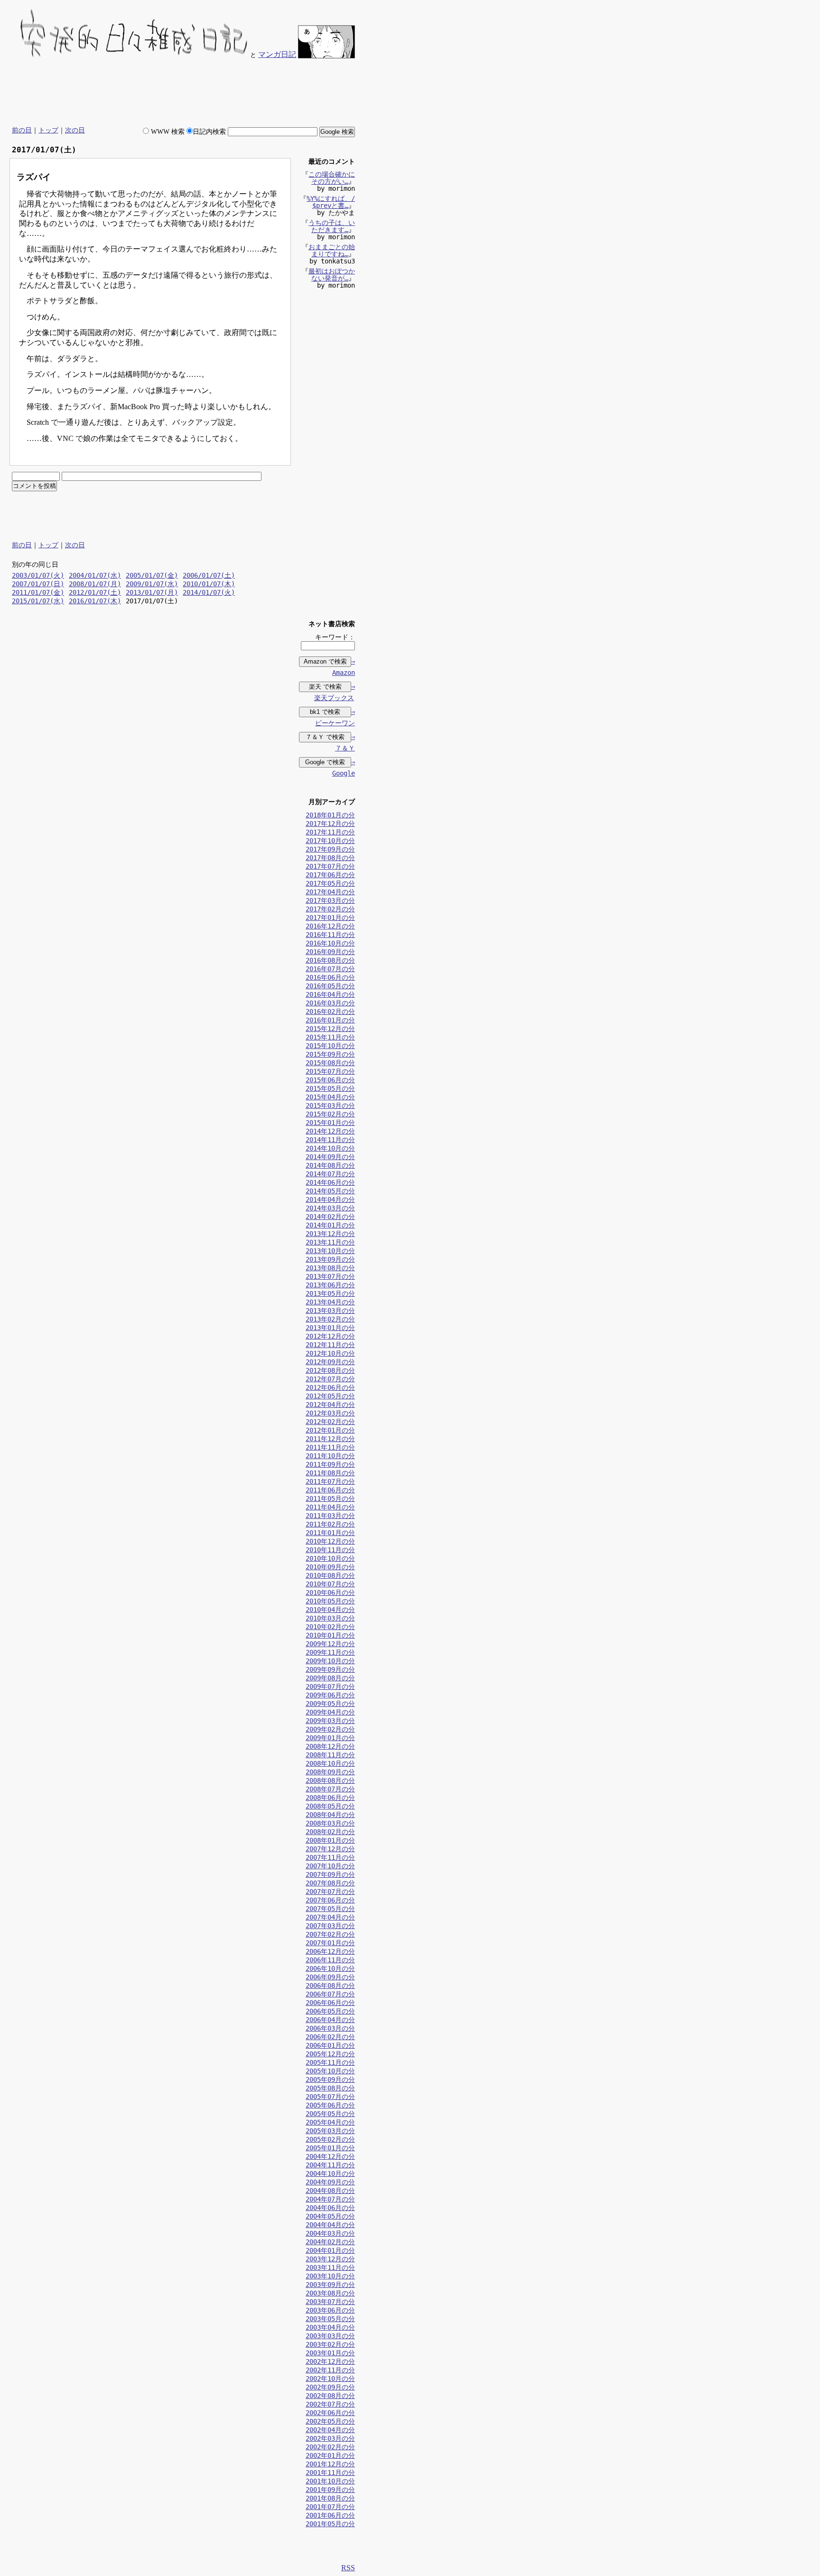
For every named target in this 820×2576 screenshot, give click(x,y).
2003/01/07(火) (38, 575)
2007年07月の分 (330, 1892)
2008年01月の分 (330, 1840)
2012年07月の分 (330, 1379)
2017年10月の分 (330, 841)
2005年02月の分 (330, 2139)
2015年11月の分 (330, 1037)
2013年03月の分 (330, 1311)
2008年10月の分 (330, 1763)
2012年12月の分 (330, 1336)
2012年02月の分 (330, 1422)
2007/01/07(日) (38, 584)
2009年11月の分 (330, 1652)
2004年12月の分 (330, 2156)
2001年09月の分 (330, 2490)
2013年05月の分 (330, 1293)
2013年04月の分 (330, 1302)
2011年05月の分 (330, 1499)
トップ (48, 130)
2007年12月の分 (330, 1849)
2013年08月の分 (330, 1268)
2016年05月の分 (330, 986)
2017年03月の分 (330, 900)
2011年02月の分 (330, 1524)
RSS (348, 2568)
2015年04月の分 (330, 1097)
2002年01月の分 (330, 2455)
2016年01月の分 (330, 1020)
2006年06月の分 (330, 2003)
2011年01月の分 (330, 1533)
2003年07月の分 (330, 2302)
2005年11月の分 (330, 2062)
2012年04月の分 (330, 1405)
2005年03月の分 (330, 2131)
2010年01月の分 (330, 1635)
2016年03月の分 (330, 1003)
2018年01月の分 (330, 815)
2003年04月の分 (330, 2327)
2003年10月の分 (330, 2276)
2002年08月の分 (330, 2396)
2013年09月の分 (330, 1259)
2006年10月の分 (330, 1968)
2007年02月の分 (330, 1934)
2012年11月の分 (330, 1345)
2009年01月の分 (330, 1738)
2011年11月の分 (330, 1447)
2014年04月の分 (330, 1199)
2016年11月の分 (330, 935)
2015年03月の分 (330, 1105)
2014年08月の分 (330, 1165)
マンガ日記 (277, 54)
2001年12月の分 (330, 2464)
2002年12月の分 (330, 2361)
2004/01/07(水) (95, 575)
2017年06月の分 (330, 875)
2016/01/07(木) (95, 601)
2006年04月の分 (330, 2020)
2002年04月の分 (330, 2430)
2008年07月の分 (330, 1789)
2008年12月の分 (330, 1746)
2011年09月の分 (330, 1464)
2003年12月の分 (330, 2259)
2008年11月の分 (330, 1755)
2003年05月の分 (330, 2319)
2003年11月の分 (330, 2267)
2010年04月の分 (330, 1610)
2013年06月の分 (330, 1285)
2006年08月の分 (330, 1986)
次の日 (75, 130)
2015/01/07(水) (38, 601)
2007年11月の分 (330, 1857)
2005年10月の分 (330, 2071)
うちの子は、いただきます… (332, 226)
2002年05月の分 (330, 2421)
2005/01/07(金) (152, 575)
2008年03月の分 (330, 1823)
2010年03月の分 (330, 1618)
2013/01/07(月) (152, 592)
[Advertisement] (182, 93)
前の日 (22, 130)
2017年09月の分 (330, 849)
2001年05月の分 (330, 2524)
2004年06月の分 (330, 2208)
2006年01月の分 (330, 2045)
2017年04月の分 (330, 892)
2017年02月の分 (330, 909)
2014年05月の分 (330, 1191)
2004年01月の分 (330, 2250)
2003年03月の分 (330, 2336)
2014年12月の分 (330, 1131)
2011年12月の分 (330, 1439)
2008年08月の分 (330, 1780)
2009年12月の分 (330, 1644)
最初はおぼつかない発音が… (332, 275)
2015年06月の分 (330, 1080)
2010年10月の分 (330, 1558)
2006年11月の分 (330, 1960)
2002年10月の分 (330, 2379)
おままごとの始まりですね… (332, 250)
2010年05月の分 (330, 1601)
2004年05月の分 (330, 2216)
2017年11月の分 (330, 832)
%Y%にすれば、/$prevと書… (331, 202)
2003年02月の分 (330, 2344)
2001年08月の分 (330, 2498)
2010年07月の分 (330, 1584)
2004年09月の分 (330, 2182)
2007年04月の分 (330, 1917)
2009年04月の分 (330, 1712)
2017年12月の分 (330, 824)
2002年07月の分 (330, 2404)
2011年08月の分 (330, 1473)
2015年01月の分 (330, 1123)
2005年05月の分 (330, 2114)
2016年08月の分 (330, 960)
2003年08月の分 (330, 2293)
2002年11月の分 (330, 2370)
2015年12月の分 (330, 1029)
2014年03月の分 (330, 1208)
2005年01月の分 (330, 2148)
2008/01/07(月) (95, 584)
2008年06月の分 (330, 1798)
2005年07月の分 (330, 2097)
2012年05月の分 (330, 1396)
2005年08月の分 (330, 2088)
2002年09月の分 (330, 2387)
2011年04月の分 (330, 1507)
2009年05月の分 (330, 1704)
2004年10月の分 (330, 2173)
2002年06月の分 (330, 2413)
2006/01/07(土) (209, 575)
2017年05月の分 (330, 883)
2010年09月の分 (330, 1567)
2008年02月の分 (330, 1832)
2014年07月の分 (330, 1174)
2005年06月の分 (330, 2105)
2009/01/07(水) (152, 584)
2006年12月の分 (330, 1951)
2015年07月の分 (330, 1071)
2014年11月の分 (330, 1140)
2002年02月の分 (330, 2447)
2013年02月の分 (330, 1319)
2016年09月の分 (330, 952)
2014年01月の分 (330, 1225)
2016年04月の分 (330, 994)
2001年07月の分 (330, 2507)
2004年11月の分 (330, 2165)
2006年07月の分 (330, 1994)
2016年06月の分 (330, 977)
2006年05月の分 (330, 2011)
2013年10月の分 (330, 1251)
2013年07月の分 (330, 1276)
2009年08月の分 (330, 1678)
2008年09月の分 (330, 1772)
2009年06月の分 (330, 1695)
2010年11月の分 (330, 1550)
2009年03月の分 (330, 1721)
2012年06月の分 (330, 1387)
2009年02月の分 (330, 1729)
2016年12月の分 (330, 926)
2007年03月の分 (330, 1926)
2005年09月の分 (330, 2080)
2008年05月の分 (330, 1806)
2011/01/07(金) (38, 592)
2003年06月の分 (330, 2310)
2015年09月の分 (330, 1054)
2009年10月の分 (330, 1661)
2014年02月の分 (330, 1217)
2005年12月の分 (330, 2054)
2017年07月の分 (330, 866)
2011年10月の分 (330, 1456)
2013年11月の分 (330, 1242)
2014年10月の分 (330, 1148)
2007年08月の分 (330, 1883)
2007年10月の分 (330, 1866)
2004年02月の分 (330, 2242)
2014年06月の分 (330, 1182)
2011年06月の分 (330, 1490)
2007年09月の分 (330, 1874)
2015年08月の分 (330, 1063)
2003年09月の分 (330, 2285)
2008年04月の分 (330, 1815)
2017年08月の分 (330, 858)
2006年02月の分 (330, 2037)
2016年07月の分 (330, 969)
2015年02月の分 (330, 1114)
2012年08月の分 (330, 1370)
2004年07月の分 (330, 2199)
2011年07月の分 (330, 1481)
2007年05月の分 (330, 1909)
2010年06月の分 (330, 1592)
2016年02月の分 (330, 1012)
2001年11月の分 (330, 2473)
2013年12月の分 (330, 1234)
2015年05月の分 (330, 1088)
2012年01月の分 (330, 1430)
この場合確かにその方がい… (332, 178)
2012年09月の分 (330, 1362)
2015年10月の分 (330, 1046)
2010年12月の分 (330, 1541)
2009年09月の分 (330, 1669)
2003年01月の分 (330, 2353)
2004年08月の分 (330, 2191)
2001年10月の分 (330, 2481)
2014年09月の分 (330, 1157)
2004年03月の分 (330, 2233)
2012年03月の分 (330, 1413)
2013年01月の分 (330, 1328)
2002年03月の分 (330, 2438)
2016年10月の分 (330, 943)
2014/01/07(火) (209, 592)
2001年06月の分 (330, 2515)
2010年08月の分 (330, 1575)
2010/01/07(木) (209, 584)
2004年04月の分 (330, 2225)
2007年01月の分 (330, 1943)
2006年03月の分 (330, 2028)
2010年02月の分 (330, 1627)
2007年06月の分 (330, 1900)
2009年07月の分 (330, 1686)
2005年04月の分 (330, 2122)
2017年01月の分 (330, 918)
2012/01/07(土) (95, 592)
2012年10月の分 (330, 1353)
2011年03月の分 (330, 1516)
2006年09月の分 (330, 1977)
